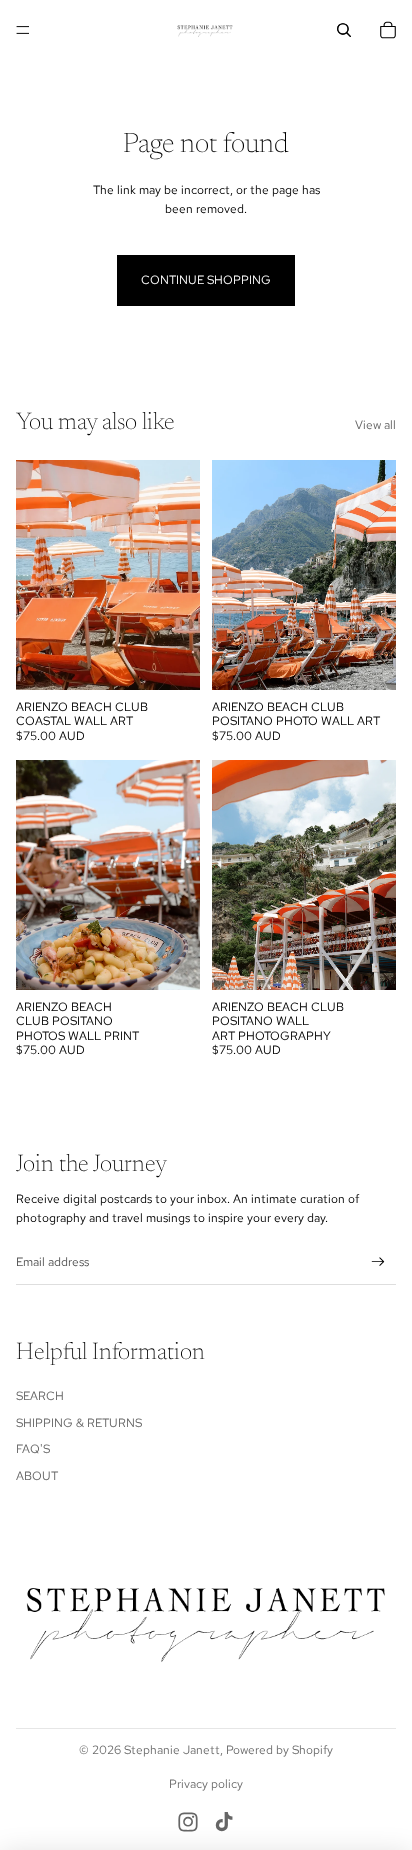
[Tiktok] (224, 1822)
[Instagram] (188, 1822)
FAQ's (33, 1449)
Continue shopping (206, 280)
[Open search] (344, 30)
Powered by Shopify (279, 1750)
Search (40, 1396)
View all (375, 425)
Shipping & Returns (79, 1423)
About (37, 1476)
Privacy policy (206, 1784)
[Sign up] (378, 1262)
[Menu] (23, 30)
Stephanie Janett (172, 1750)
